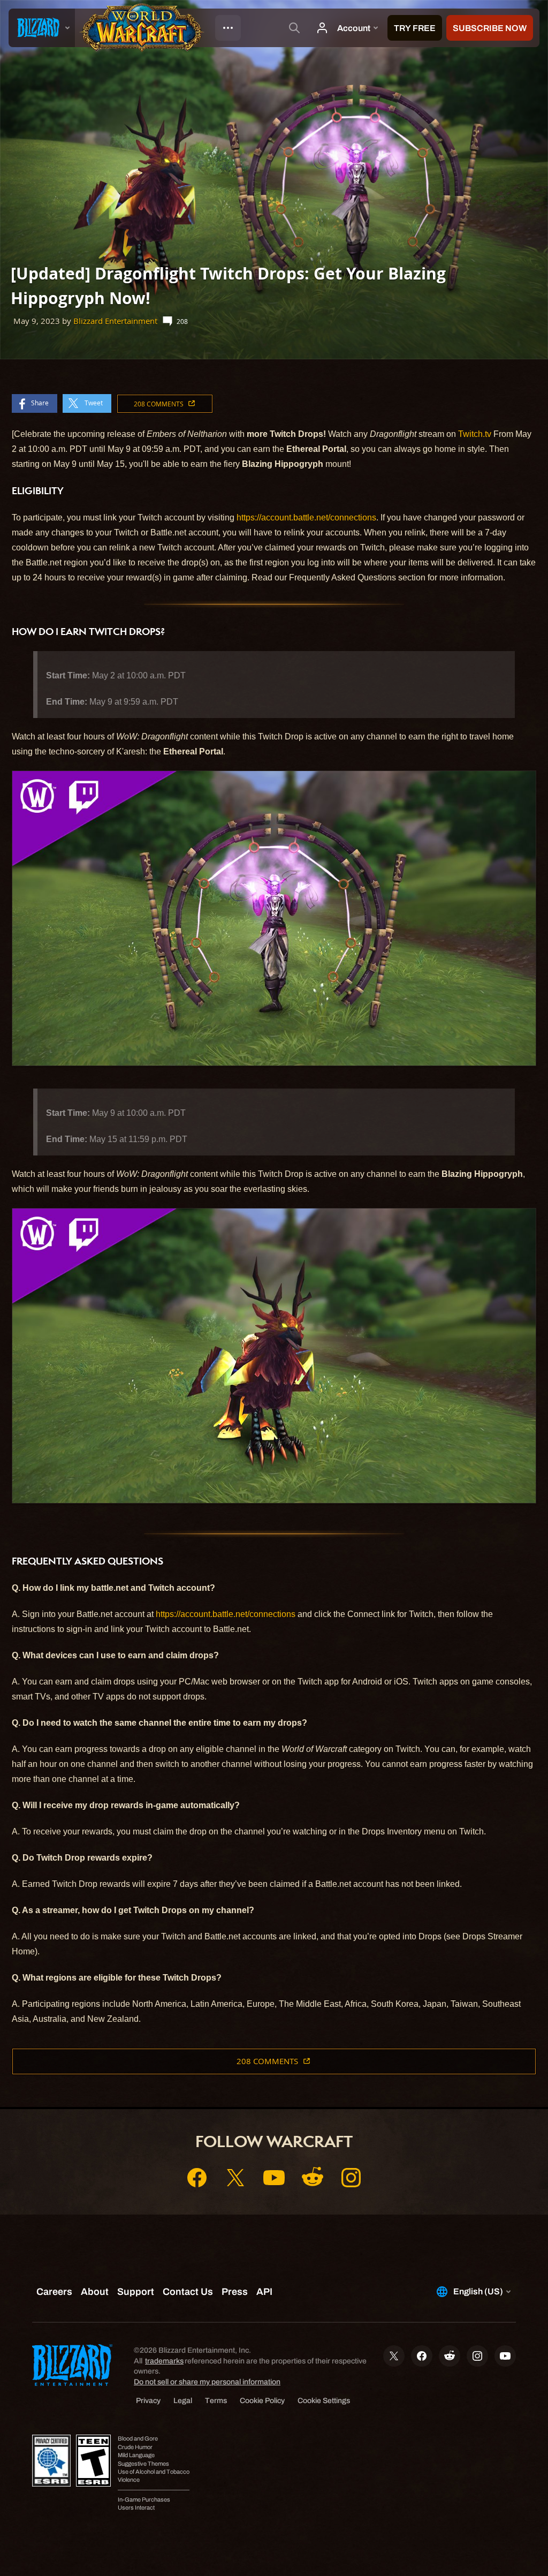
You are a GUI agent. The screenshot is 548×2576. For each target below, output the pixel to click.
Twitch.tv (475, 434)
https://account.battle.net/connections (306, 518)
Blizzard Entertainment (115, 321)
